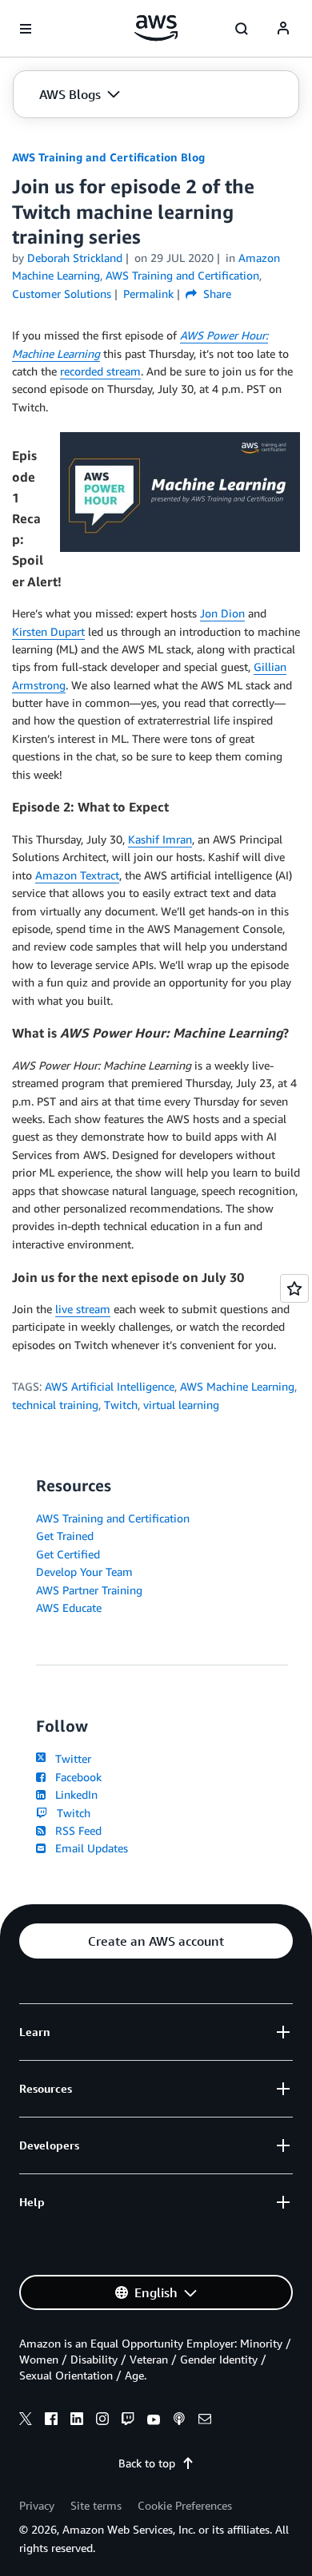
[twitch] (128, 2421)
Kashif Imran (160, 839)
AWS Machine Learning (237, 1386)
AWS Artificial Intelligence (110, 1386)
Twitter (70, 1758)
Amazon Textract (77, 875)
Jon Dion (222, 613)
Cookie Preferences (185, 2505)
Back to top (147, 2463)
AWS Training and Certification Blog (108, 157)
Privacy (37, 2505)
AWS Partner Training (89, 1590)
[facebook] (51, 2421)
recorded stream (100, 371)
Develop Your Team (84, 1572)
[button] (80, 94)
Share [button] (216, 294)
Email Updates (88, 1848)
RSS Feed (75, 1830)
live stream (83, 1309)
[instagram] (102, 2421)
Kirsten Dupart (48, 631)
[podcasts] (179, 2421)
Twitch (121, 1405)
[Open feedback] (294, 1288)
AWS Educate (69, 1608)
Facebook (75, 1777)
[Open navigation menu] (26, 29)
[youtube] (154, 2421)
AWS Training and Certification (113, 1518)
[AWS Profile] (283, 29)
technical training (55, 1405)
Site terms (96, 2505)
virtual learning (181, 1405)
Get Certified (68, 1554)
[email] (205, 2421)
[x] (26, 2421)
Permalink (148, 294)
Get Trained (65, 1536)
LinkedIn (73, 1794)
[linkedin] (77, 2421)
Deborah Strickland (75, 258)
